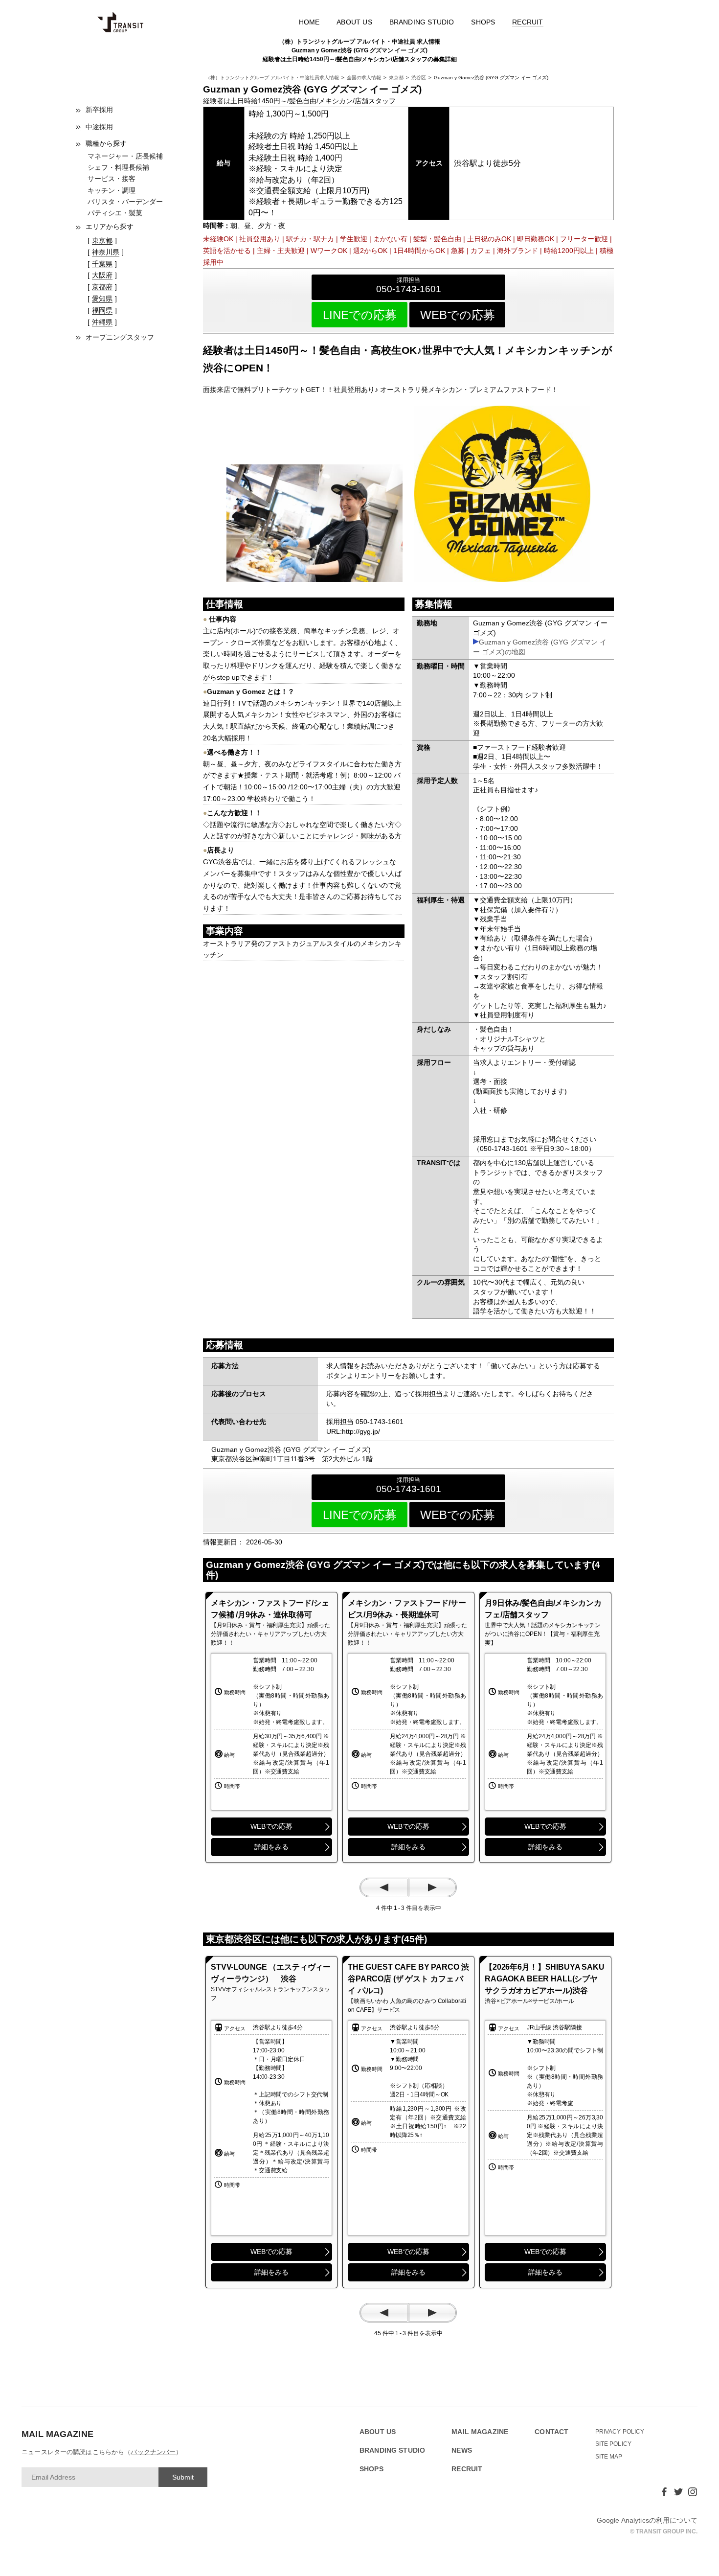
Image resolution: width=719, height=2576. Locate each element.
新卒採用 (99, 110)
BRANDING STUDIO (422, 22)
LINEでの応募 (360, 315)
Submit (183, 2477)
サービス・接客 (112, 179)
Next (432, 1887)
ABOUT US (354, 22)
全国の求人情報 (364, 78)
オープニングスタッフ (120, 337)
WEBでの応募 (458, 315)
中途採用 (99, 127)
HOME (309, 22)
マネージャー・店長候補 (125, 156)
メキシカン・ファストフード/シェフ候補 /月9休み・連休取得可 (270, 1609)
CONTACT (551, 2432)
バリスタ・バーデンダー (125, 202)
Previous (384, 1887)
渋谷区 (419, 78)
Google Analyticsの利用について (647, 2520)
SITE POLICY (614, 2444)
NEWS (462, 2450)
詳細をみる (271, 1847)
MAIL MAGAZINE (480, 2432)
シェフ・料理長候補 (118, 167)
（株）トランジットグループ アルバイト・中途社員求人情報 (272, 78)
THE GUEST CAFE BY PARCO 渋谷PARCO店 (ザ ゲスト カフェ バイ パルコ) (408, 1979)
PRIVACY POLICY (620, 2432)
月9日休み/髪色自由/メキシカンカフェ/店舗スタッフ (543, 1609)
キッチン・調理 (112, 190)
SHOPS (483, 22)
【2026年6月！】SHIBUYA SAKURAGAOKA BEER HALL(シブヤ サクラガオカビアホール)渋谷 (545, 1979)
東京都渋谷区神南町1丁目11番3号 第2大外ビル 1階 (292, 1459)
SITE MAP (609, 2457)
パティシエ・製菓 (115, 213)
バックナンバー (153, 2452)
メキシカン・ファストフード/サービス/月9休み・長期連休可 (407, 1609)
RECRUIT (528, 22)
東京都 (396, 78)
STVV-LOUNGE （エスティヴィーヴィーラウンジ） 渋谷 (271, 1973)
